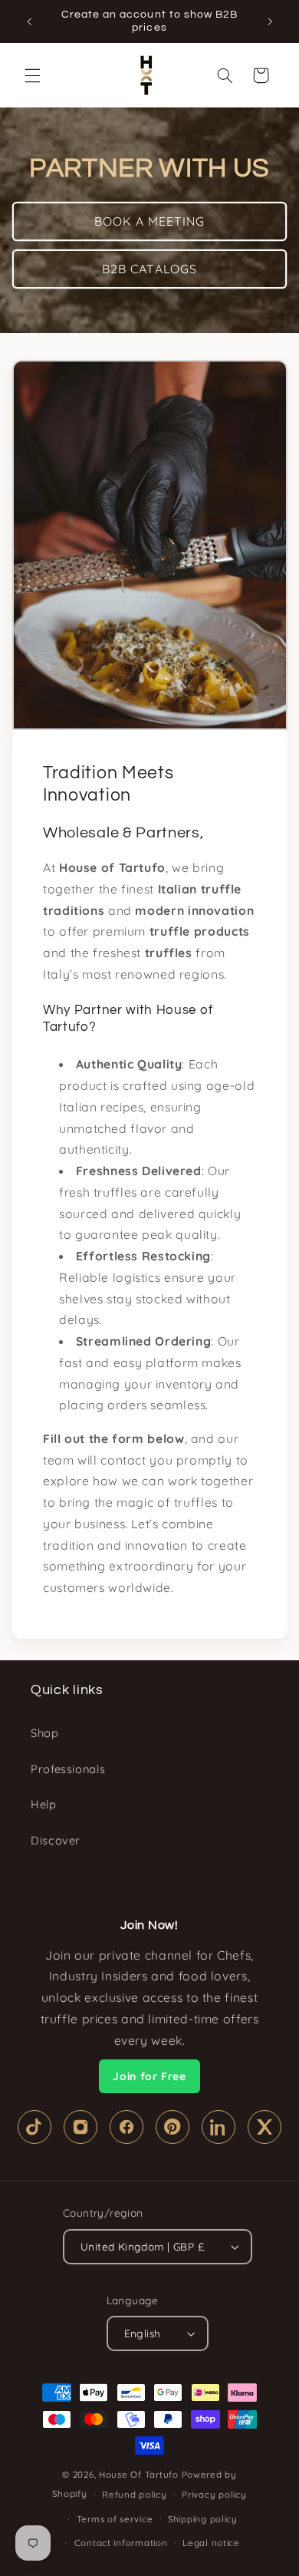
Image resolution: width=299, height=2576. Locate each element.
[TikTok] (34, 2127)
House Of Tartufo (139, 2474)
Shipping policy (203, 2519)
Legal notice (211, 2543)
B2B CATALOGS (149, 269)
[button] (32, 75)
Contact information (121, 2543)
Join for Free (149, 2076)
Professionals (68, 1769)
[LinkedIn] (219, 2127)
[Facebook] (127, 2127)
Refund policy (135, 2494)
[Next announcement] (270, 21)
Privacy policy (214, 2494)
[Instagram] (80, 2127)
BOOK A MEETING (150, 221)
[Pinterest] (172, 2127)
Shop (45, 1733)
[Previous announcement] (29, 21)
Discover (56, 1840)
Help (44, 1804)
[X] (264, 2127)
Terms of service (115, 2519)
